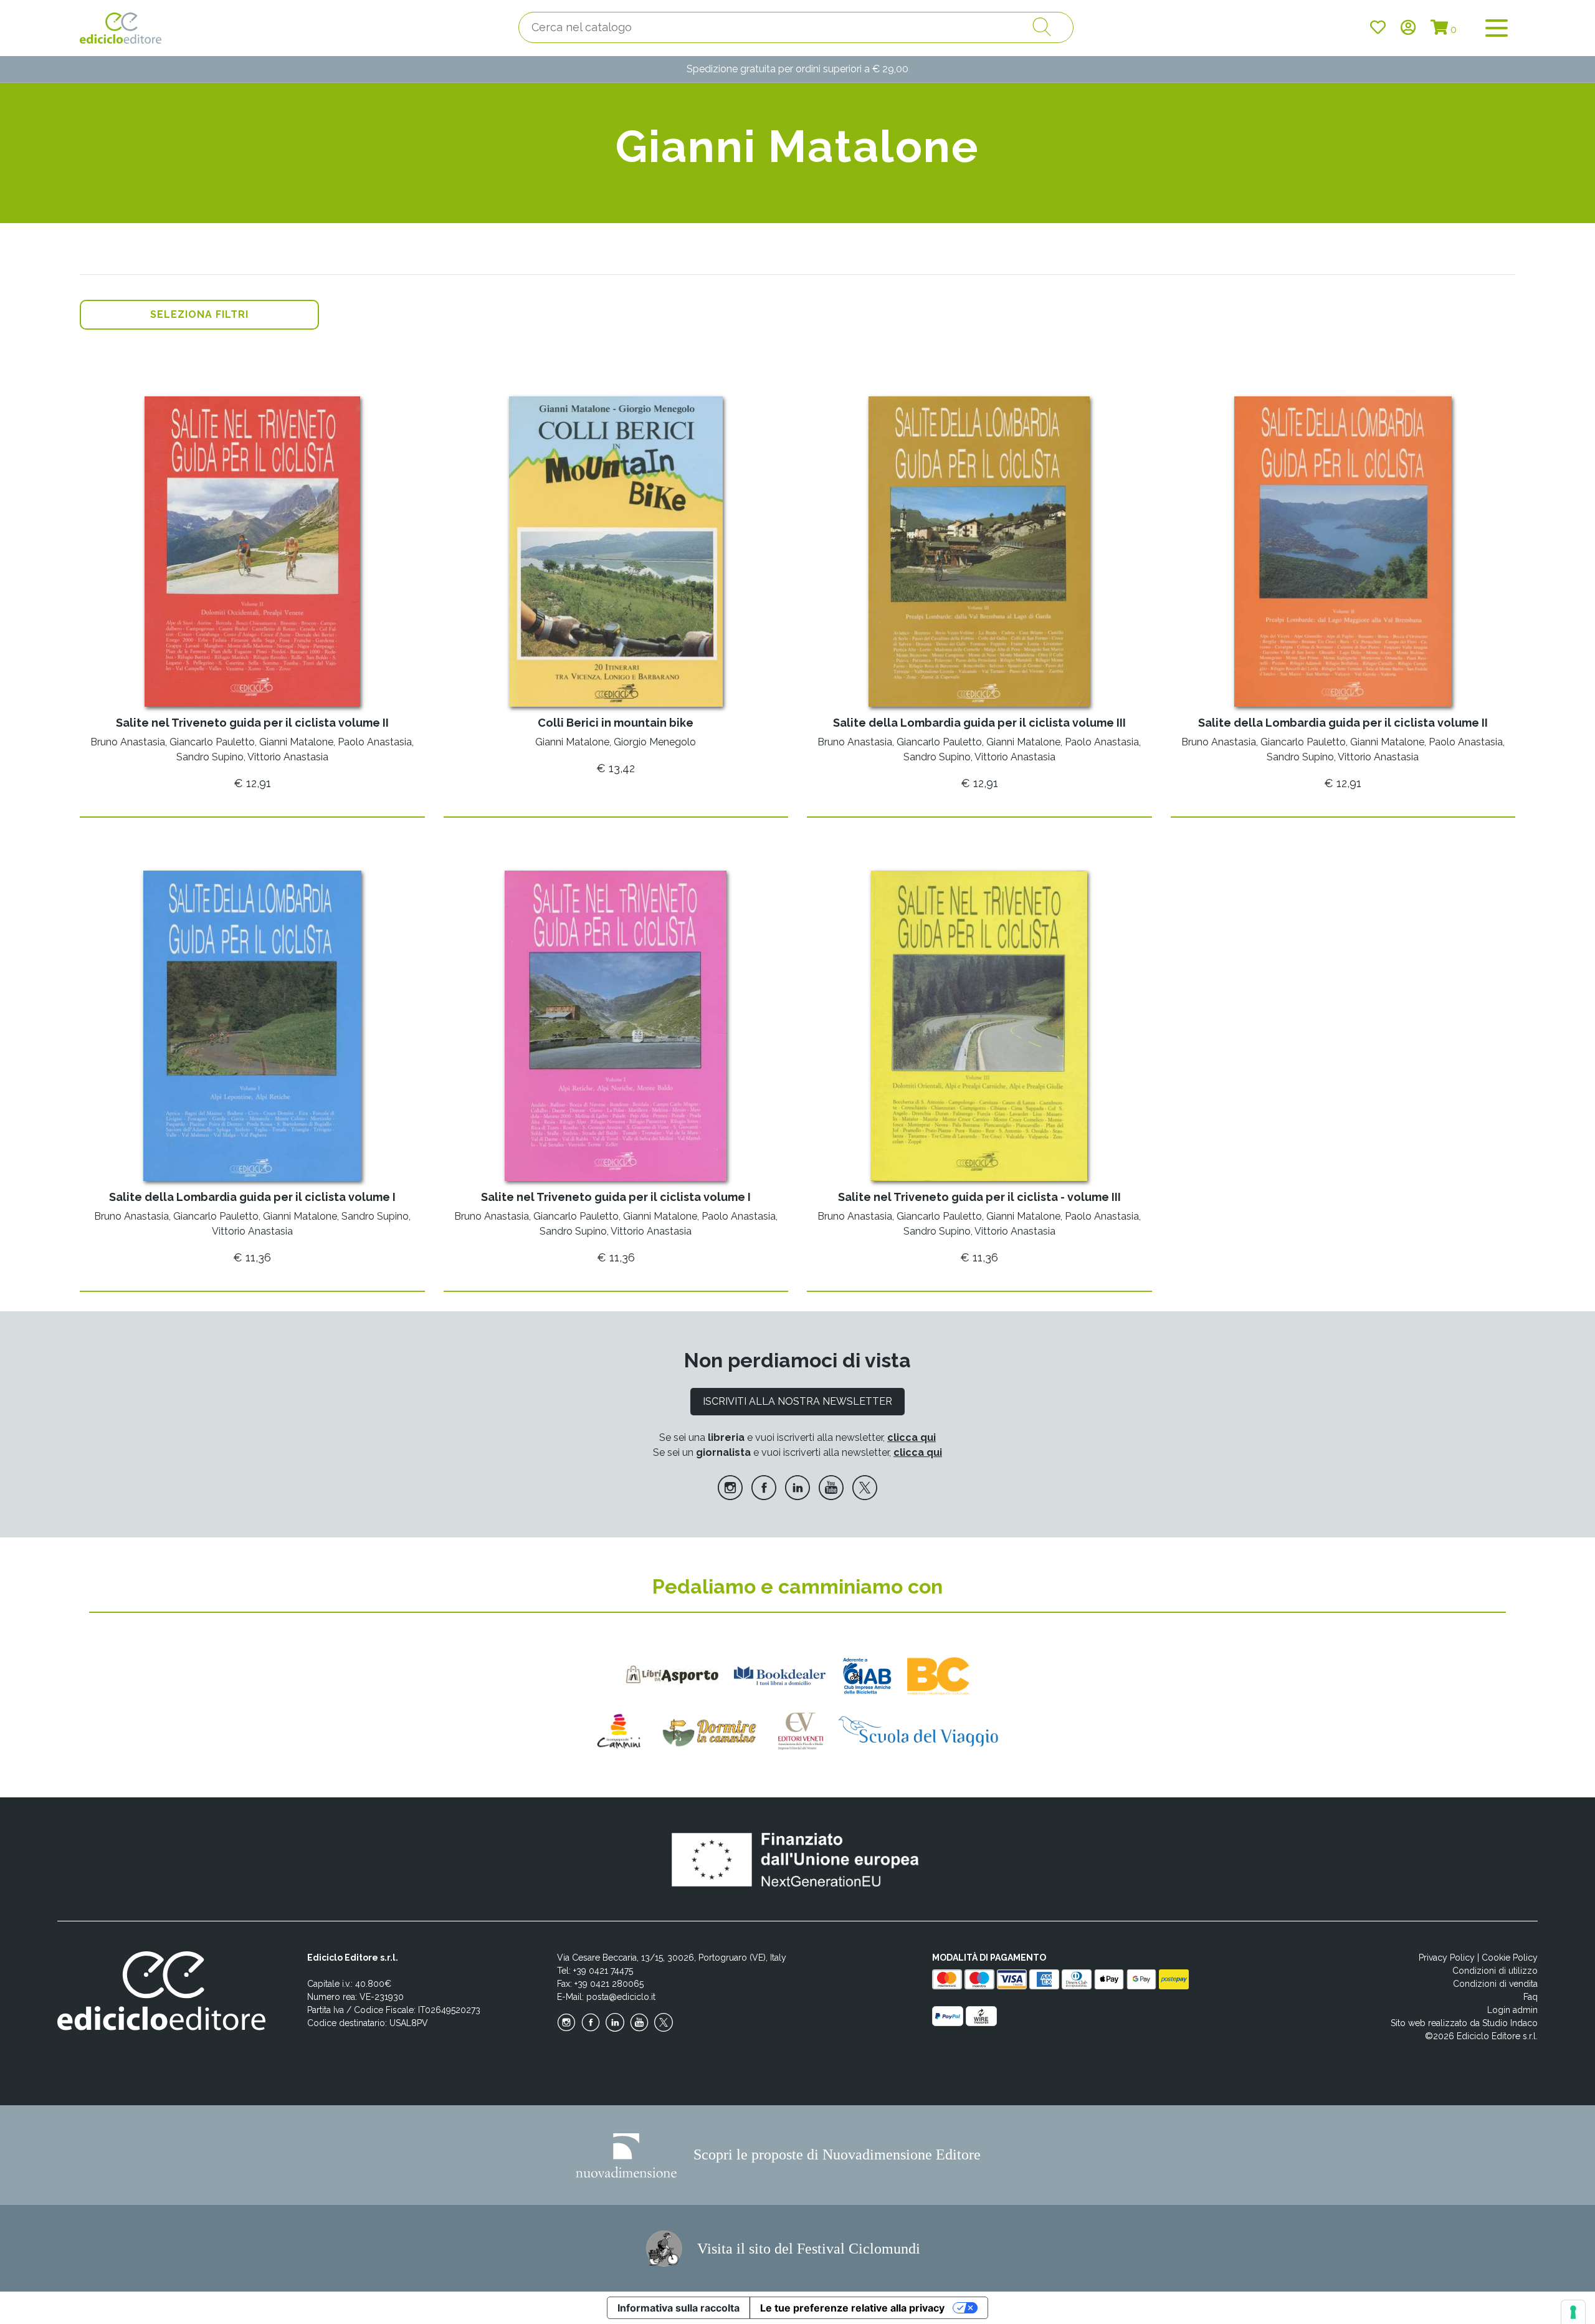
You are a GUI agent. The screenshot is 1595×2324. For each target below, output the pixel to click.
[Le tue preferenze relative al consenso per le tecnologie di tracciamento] (1573, 2312)
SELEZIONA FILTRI (199, 314)
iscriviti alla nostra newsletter (797, 1401)
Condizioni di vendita (1495, 1984)
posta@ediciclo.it (621, 1997)
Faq (1531, 1997)
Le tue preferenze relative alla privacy (852, 2308)
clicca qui (912, 1437)
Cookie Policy (1510, 1958)
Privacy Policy (1447, 1958)
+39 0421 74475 (603, 1971)
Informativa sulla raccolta (678, 2308)
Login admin (1512, 2010)
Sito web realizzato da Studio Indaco (1464, 2023)
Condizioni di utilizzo (1495, 1971)
